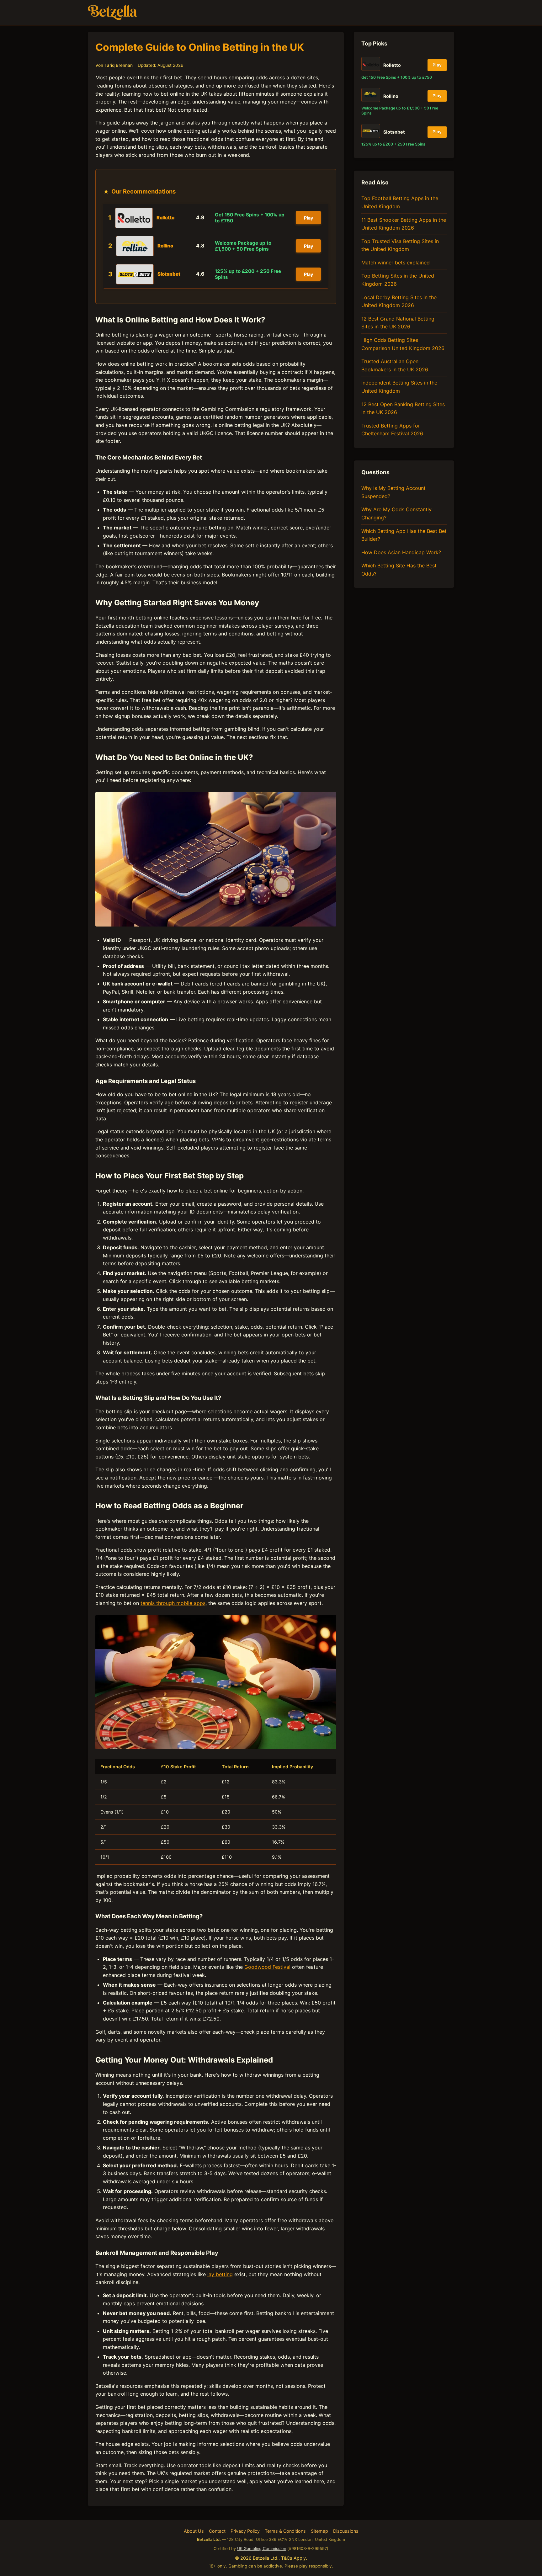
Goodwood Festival (267, 1967)
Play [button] (308, 218)
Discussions (346, 2531)
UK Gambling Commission (262, 2549)
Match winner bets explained (396, 263)
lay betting (220, 2274)
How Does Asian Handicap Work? (401, 552)
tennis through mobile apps (173, 1603)
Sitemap (319, 2531)
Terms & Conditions (285, 2531)
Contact (217, 2531)
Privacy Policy (245, 2531)
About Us (194, 2531)
